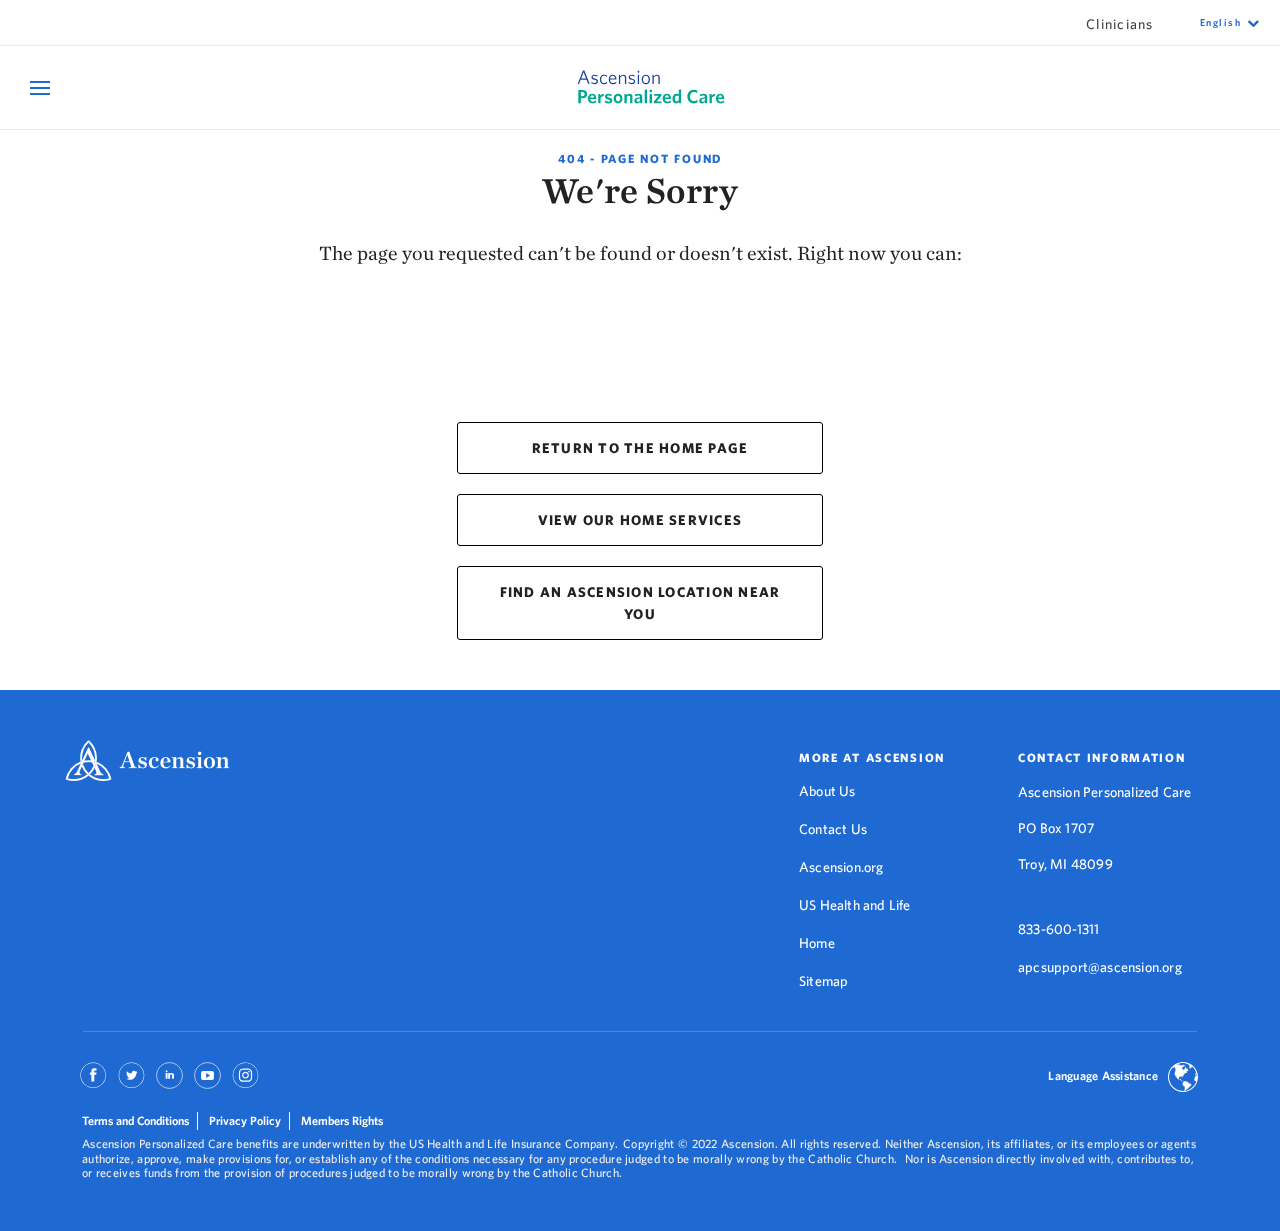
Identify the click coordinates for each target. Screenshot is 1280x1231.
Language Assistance (1103, 1075)
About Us (827, 791)
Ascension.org (841, 867)
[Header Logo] (639, 87)
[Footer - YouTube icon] (207, 1082)
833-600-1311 (1058, 929)
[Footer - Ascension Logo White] (147, 762)
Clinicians (1120, 24)
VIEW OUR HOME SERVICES (640, 520)
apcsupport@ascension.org (1100, 967)
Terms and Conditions (135, 1120)
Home (817, 943)
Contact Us (833, 829)
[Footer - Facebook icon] (93, 1082)
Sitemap (823, 981)
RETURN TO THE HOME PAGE (640, 448)
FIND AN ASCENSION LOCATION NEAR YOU (640, 603)
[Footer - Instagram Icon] (245, 1082)
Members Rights (342, 1120)
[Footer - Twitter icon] (131, 1082)
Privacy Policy (245, 1120)
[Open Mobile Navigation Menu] (42, 87)
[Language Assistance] (1183, 1079)
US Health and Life (855, 905)
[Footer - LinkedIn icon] (169, 1082)
